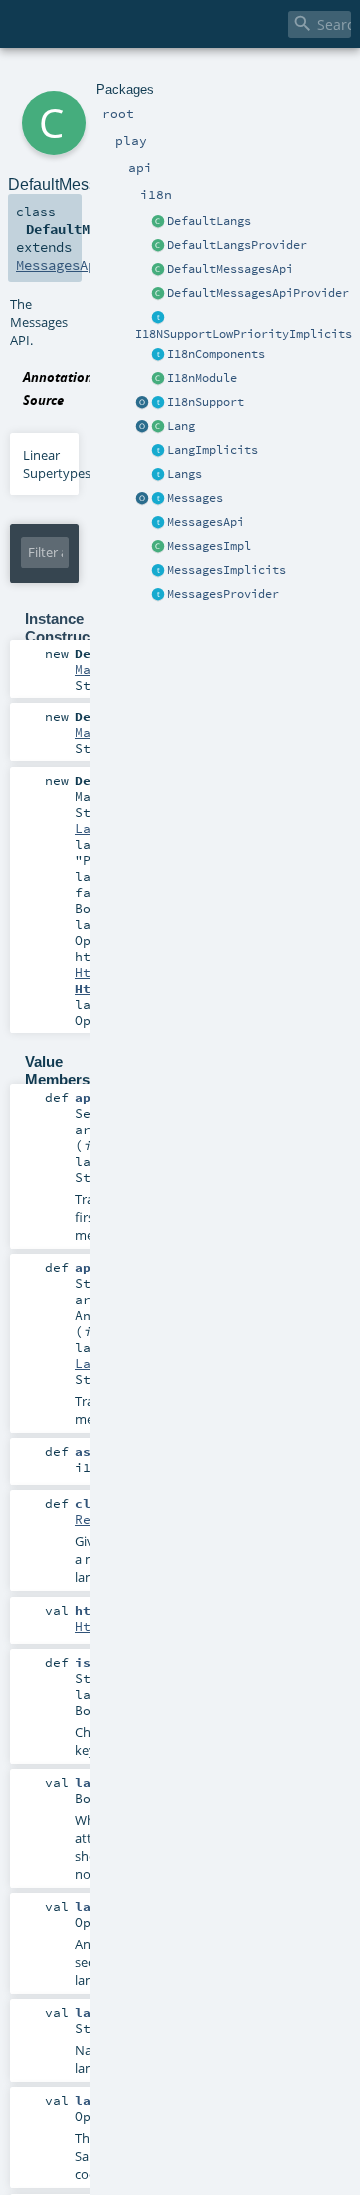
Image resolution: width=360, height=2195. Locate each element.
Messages (195, 498)
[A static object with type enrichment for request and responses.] (142, 403)
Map (87, 669)
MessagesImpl (209, 546)
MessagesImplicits (226, 570)
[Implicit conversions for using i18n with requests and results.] (158, 318)
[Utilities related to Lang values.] (142, 427)
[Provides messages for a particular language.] (158, 547)
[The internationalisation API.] (158, 523)
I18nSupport (205, 402)
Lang (181, 426)
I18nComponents (216, 354)
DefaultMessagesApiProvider (258, 293)
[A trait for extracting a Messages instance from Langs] (158, 451)
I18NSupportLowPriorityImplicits (243, 334)
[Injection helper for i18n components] (158, 355)
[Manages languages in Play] (158, 475)
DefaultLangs (209, 221)
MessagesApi (205, 522)
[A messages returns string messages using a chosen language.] (158, 499)
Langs (184, 474)
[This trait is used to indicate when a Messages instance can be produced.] (158, 595)
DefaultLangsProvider (237, 245)
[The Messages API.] (158, 270)
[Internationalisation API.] (142, 499)
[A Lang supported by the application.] (158, 427)
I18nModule (202, 378)
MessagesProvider (223, 594)
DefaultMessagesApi (230, 269)
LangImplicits (212, 450)
